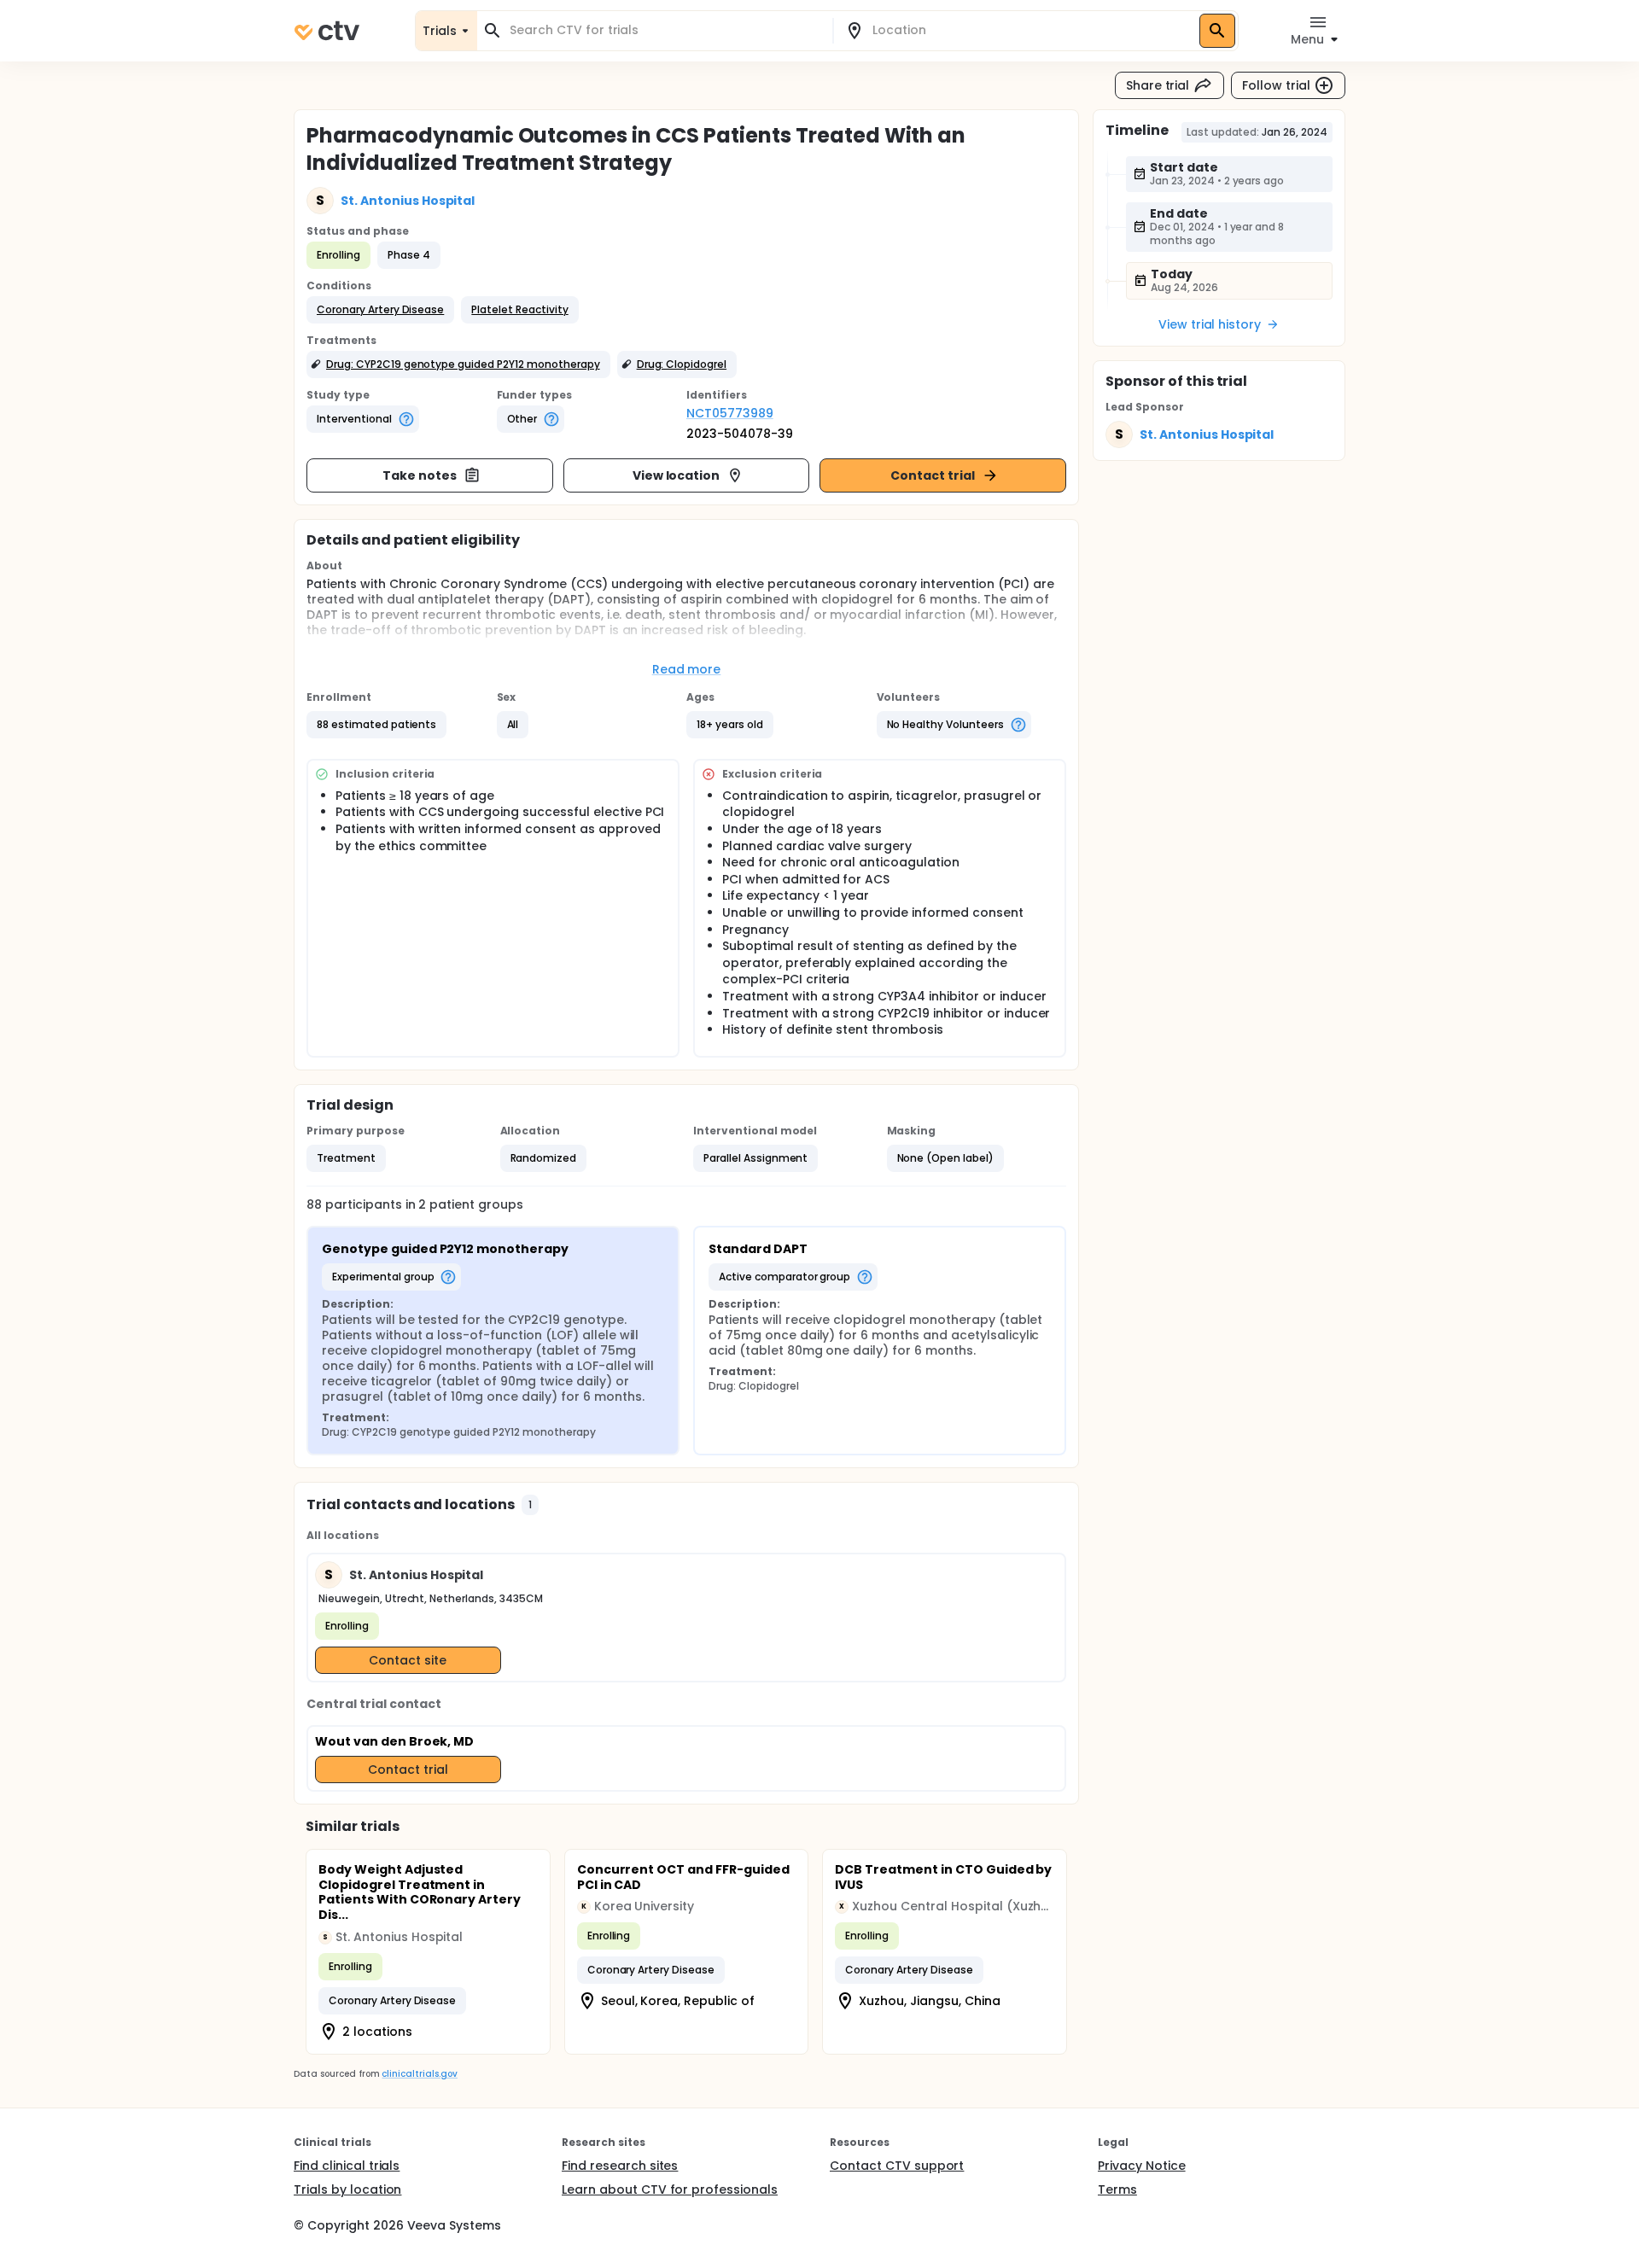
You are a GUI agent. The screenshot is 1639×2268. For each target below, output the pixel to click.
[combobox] (665, 30)
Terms (1117, 2189)
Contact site (408, 1660)
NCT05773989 (730, 413)
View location (677, 475)
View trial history (1210, 324)
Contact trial (933, 475)
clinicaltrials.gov (419, 2074)
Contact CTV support (897, 2166)
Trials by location (347, 2189)
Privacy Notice (1142, 2166)
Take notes (420, 475)
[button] (380, 310)
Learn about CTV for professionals (670, 2189)
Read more (687, 669)
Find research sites (620, 2166)
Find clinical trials (347, 2166)
